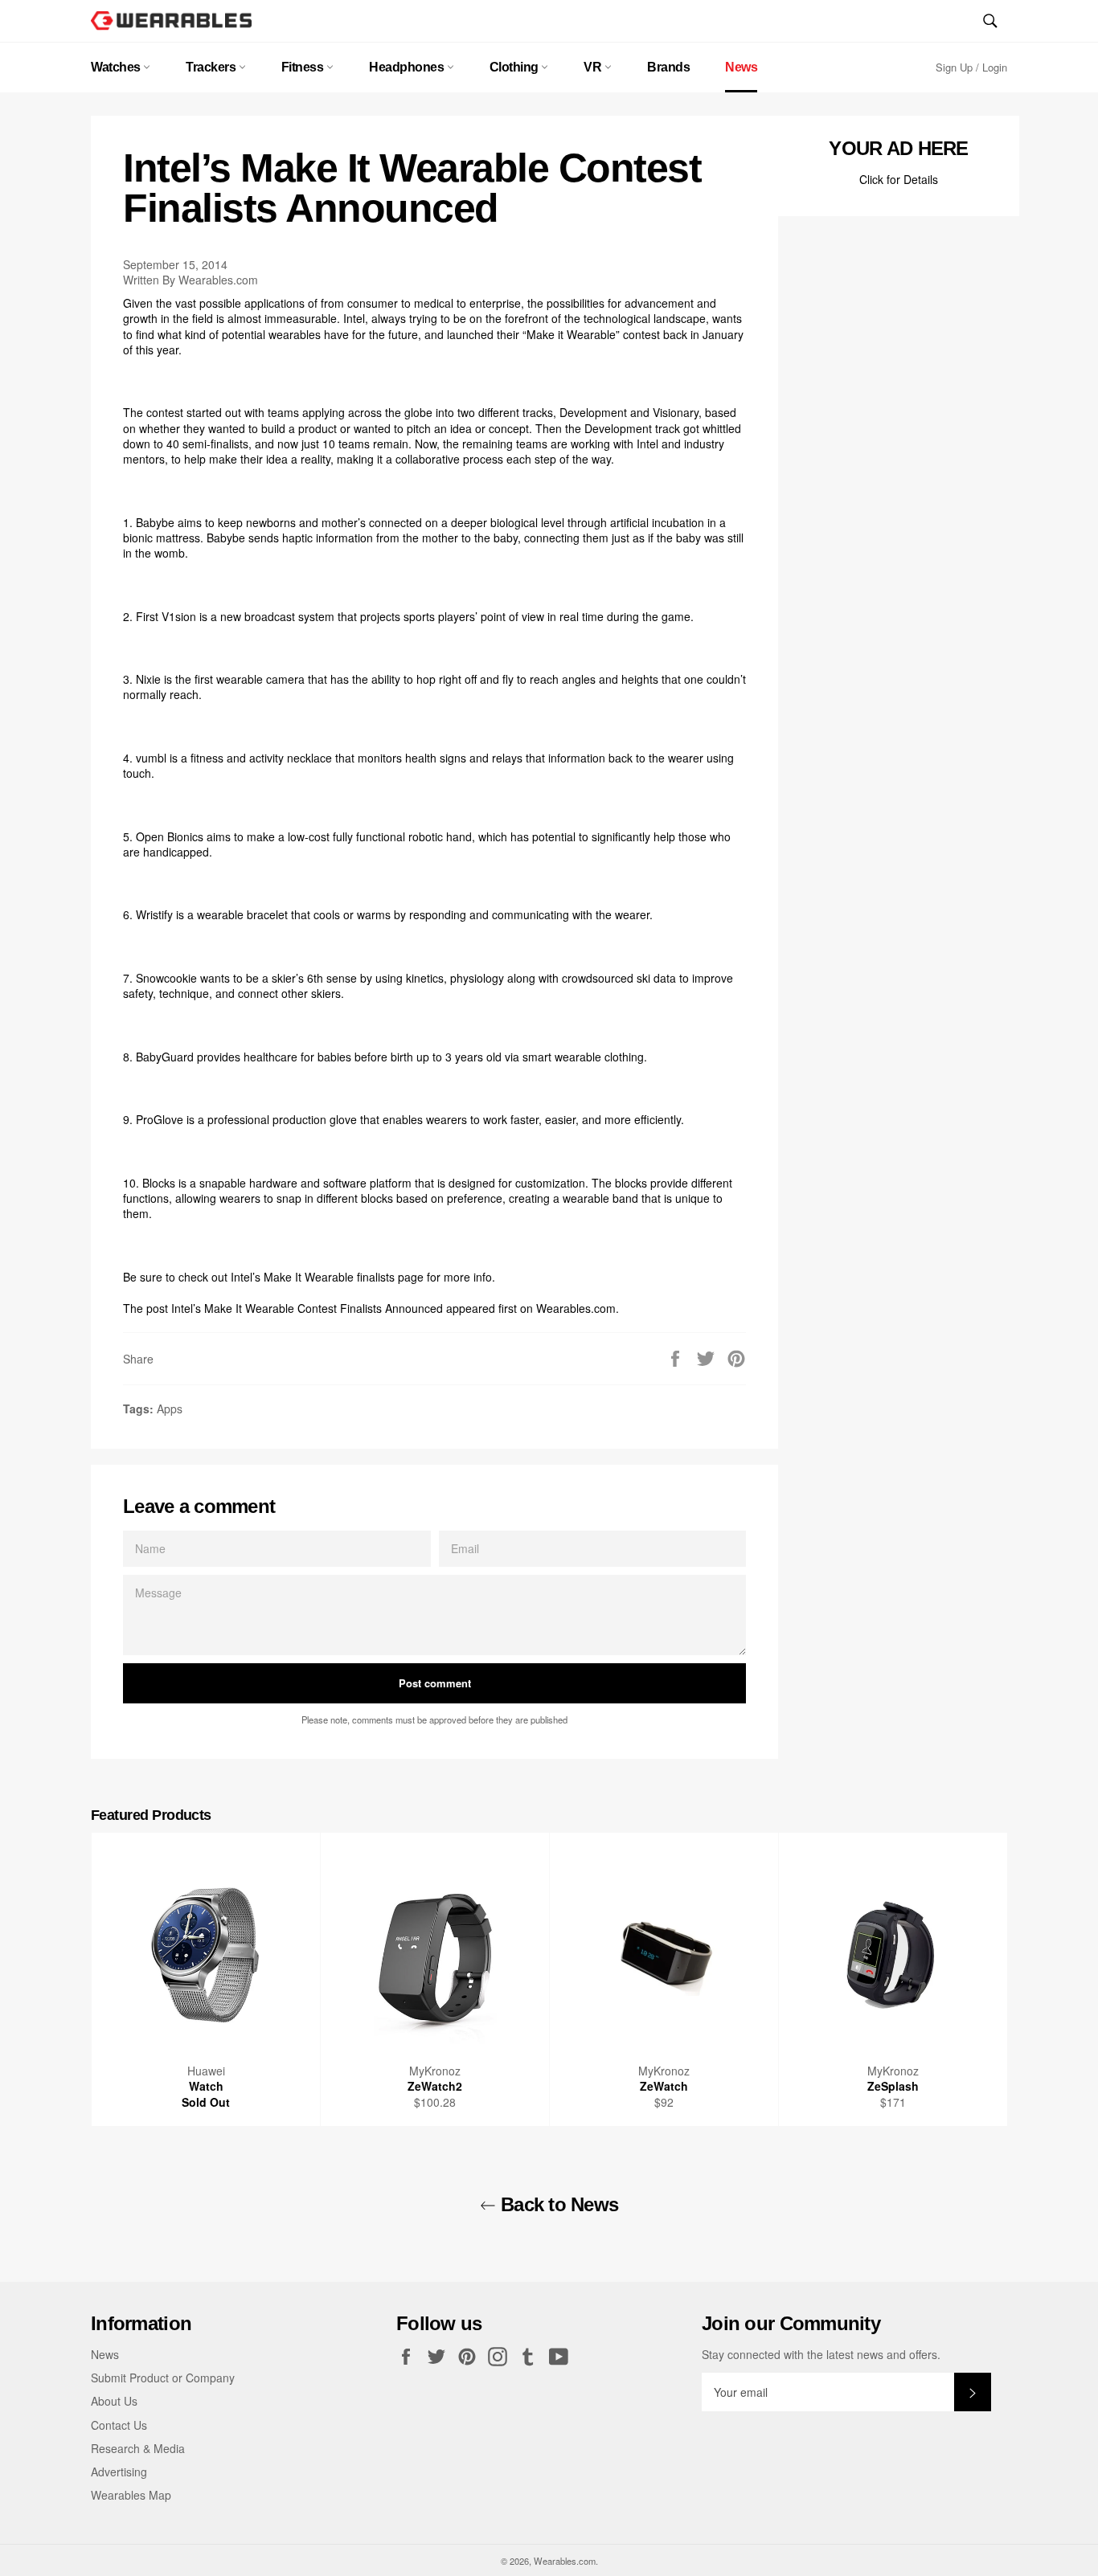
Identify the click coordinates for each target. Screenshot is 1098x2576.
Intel (354, 318)
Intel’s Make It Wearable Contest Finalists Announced (307, 1308)
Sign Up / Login (971, 67)
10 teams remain (365, 444)
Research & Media (138, 2448)
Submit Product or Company (163, 2378)
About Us (114, 2401)
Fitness (304, 67)
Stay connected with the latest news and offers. (821, 2355)
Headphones (408, 67)
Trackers (212, 67)
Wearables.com (576, 1308)
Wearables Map (131, 2495)
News (741, 67)
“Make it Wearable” (571, 334)
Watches (117, 67)
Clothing (516, 67)
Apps (170, 1409)
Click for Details (899, 179)
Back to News (557, 2204)
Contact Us (119, 2425)
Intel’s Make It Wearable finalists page (327, 1277)
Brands (668, 67)
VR (594, 67)
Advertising (119, 2472)
